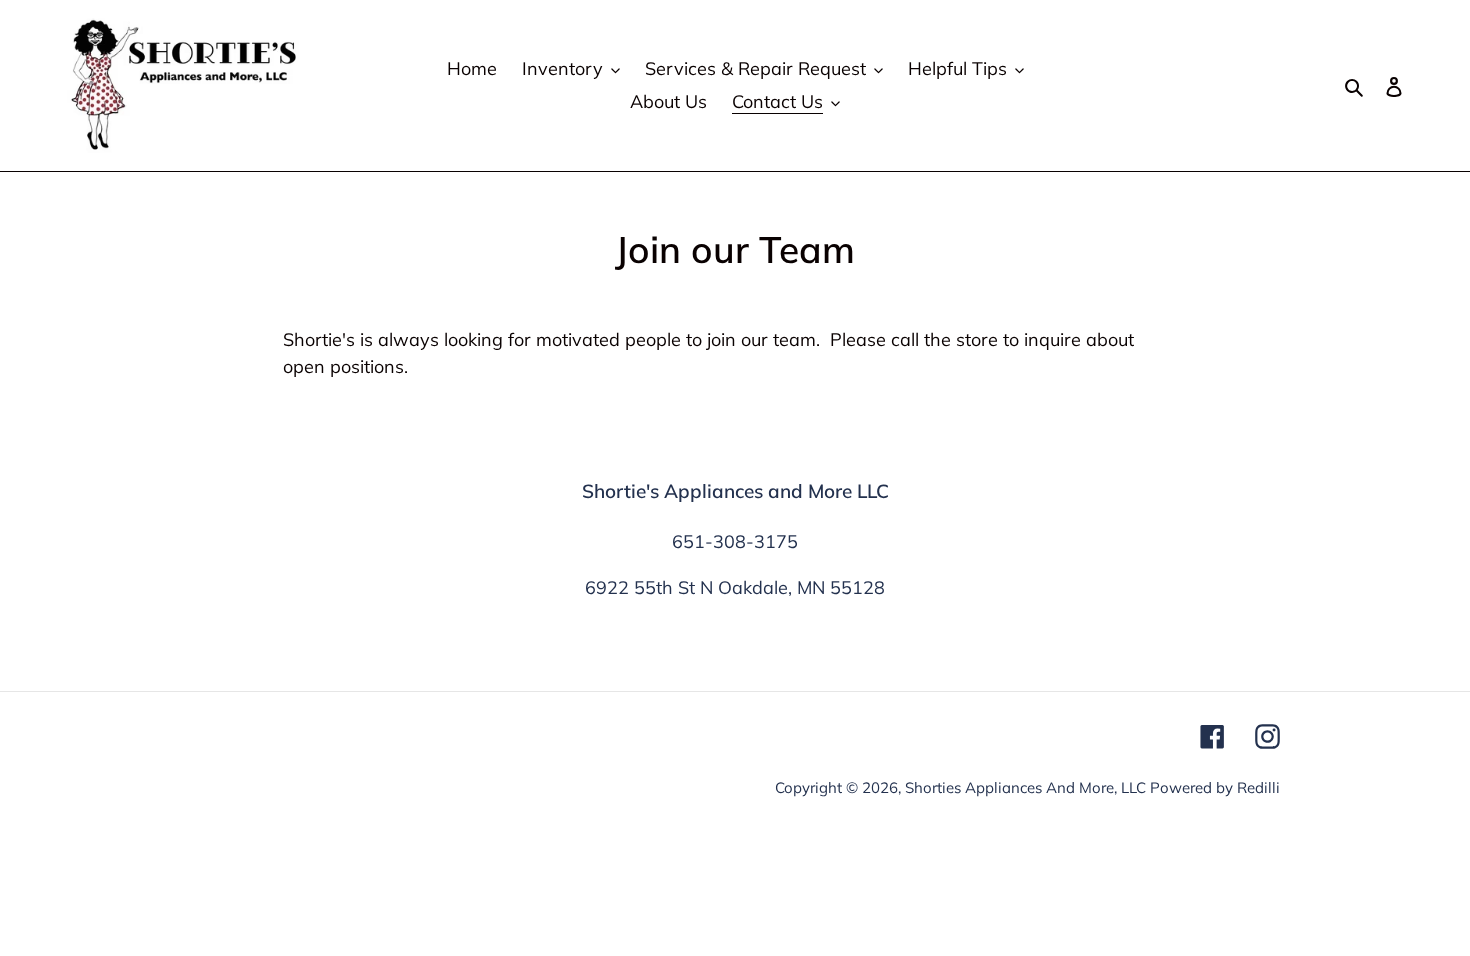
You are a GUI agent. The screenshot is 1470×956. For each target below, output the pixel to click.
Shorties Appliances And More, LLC (1025, 787)
